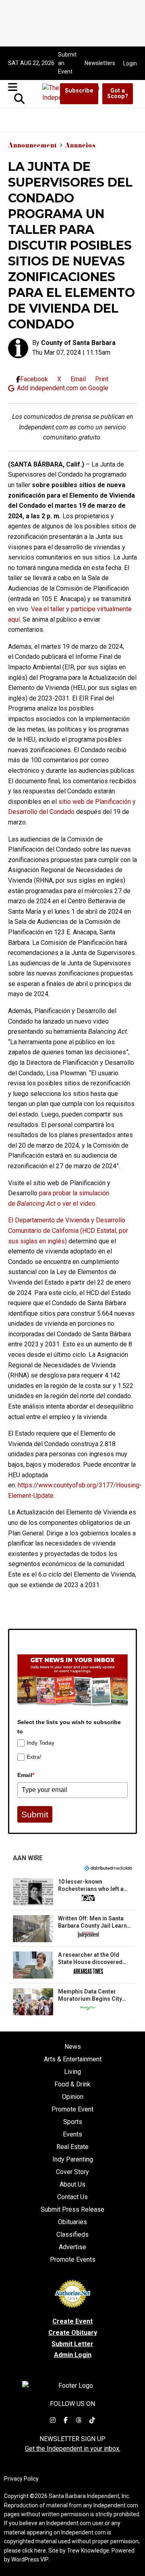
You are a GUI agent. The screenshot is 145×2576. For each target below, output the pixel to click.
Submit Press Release (72, 2210)
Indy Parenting (73, 2160)
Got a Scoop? (118, 94)
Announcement (32, 146)
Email (26, 1775)
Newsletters (100, 63)
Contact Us (72, 2197)
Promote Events (73, 2260)
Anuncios (80, 146)
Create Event (72, 2321)
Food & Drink (72, 2084)
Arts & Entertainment (73, 2059)
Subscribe (79, 91)
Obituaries (72, 2222)
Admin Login (73, 2355)
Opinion (73, 2097)
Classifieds (72, 2235)
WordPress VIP (30, 2559)
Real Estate (72, 2147)
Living (72, 2072)
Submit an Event (67, 63)
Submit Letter (72, 2344)
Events (72, 2134)
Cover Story (72, 2172)
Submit (35, 1814)
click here (34, 2551)
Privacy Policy (21, 2479)
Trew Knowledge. (89, 2551)
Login (130, 63)
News (73, 2047)
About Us (72, 2185)
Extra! (34, 1757)
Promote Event (72, 2109)
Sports (73, 2122)
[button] (72, 1892)
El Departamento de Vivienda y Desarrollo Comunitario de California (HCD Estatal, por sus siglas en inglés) (68, 1230)
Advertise (72, 2247)
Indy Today (40, 1743)
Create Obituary (73, 2333)
